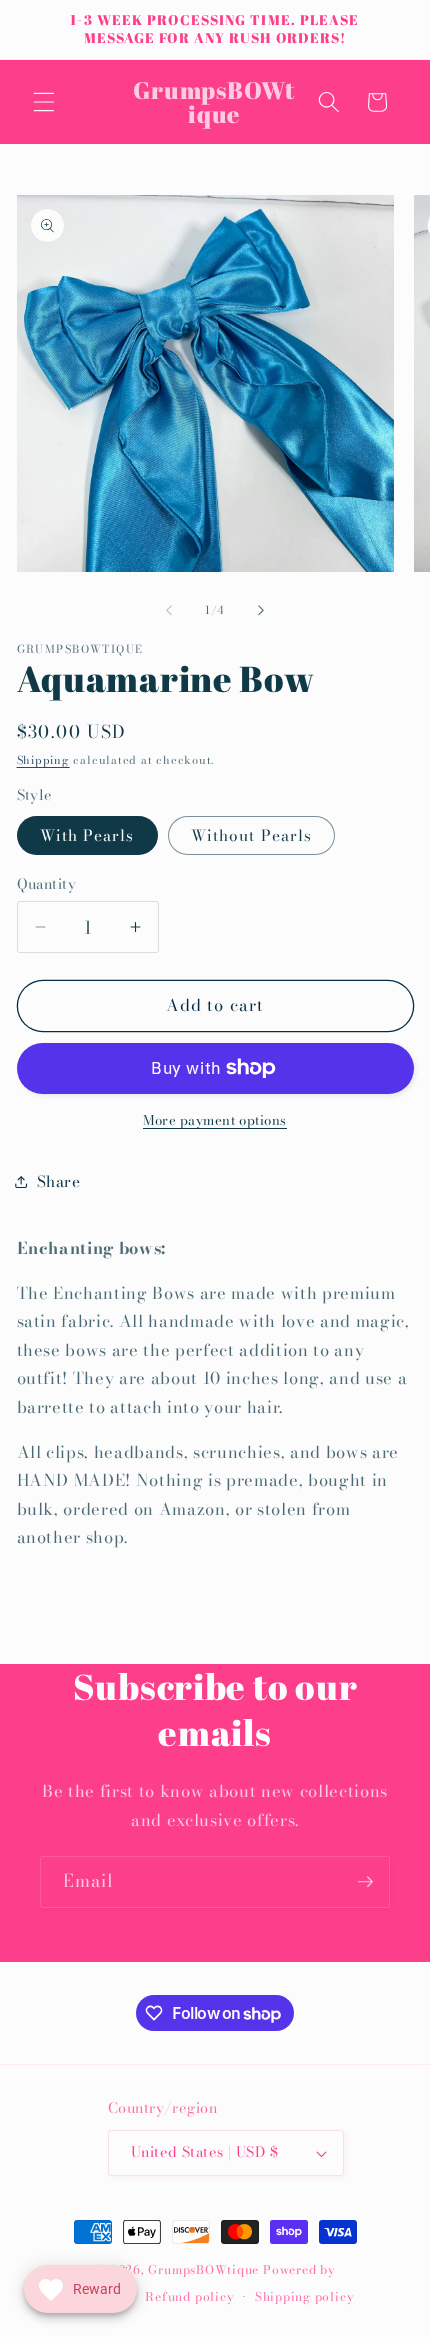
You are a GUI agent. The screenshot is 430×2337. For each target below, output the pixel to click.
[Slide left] (169, 610)
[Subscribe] (365, 1882)
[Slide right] (261, 610)
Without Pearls (251, 835)
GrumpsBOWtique (203, 2269)
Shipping (43, 760)
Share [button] (59, 1181)
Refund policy (189, 2296)
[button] (44, 102)
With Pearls (87, 835)
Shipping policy (305, 2296)
